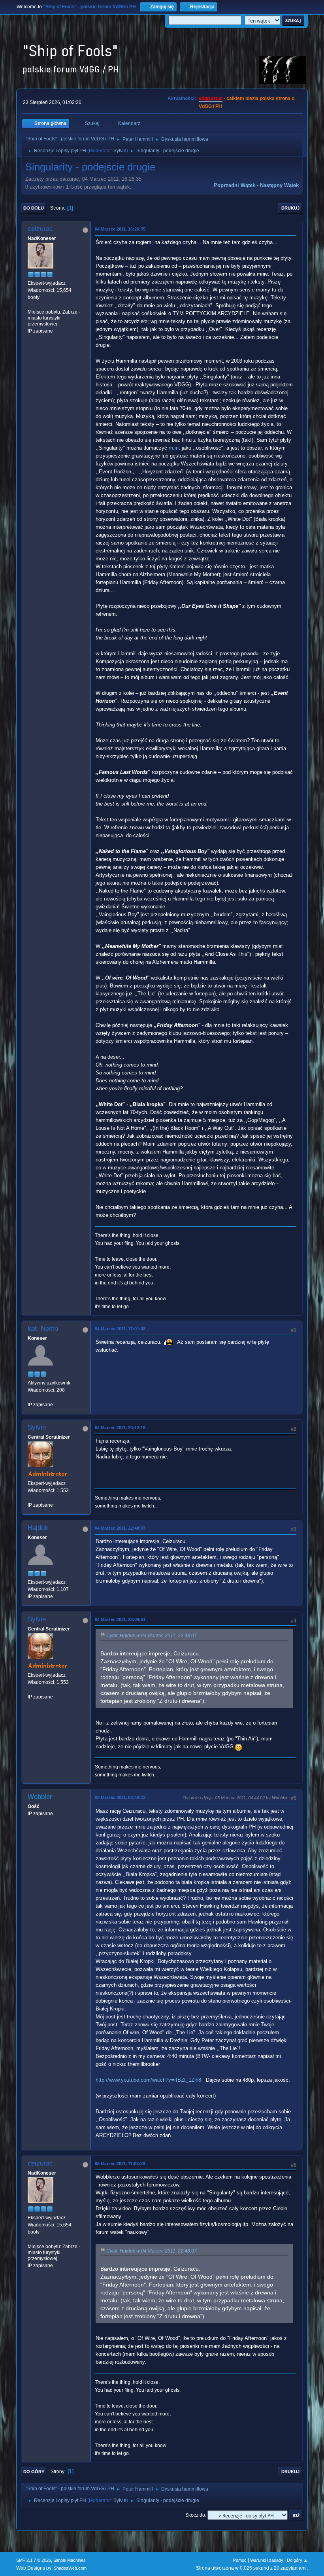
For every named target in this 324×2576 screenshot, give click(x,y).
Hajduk (38, 1528)
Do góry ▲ (297, 2560)
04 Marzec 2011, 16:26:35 (120, 229)
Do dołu (34, 208)
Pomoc (240, 2560)
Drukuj (290, 208)
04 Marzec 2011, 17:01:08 (120, 1329)
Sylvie (120, 151)
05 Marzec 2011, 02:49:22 (120, 1797)
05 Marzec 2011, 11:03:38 (120, 2164)
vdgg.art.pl (211, 98)
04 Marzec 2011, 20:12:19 (120, 1428)
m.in (174, 448)
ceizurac (40, 229)
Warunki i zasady (267, 2560)
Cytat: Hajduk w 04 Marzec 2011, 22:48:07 (152, 1636)
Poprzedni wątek (235, 185)
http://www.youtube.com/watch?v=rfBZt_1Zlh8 (148, 2080)
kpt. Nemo (43, 1329)
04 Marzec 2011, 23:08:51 (120, 1619)
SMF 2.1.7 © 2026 (34, 2560)
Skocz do (195, 2515)
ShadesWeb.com (70, 2568)
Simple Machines (70, 2560)
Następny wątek (279, 185)
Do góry (34, 2472)
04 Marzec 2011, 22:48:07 (120, 1528)
